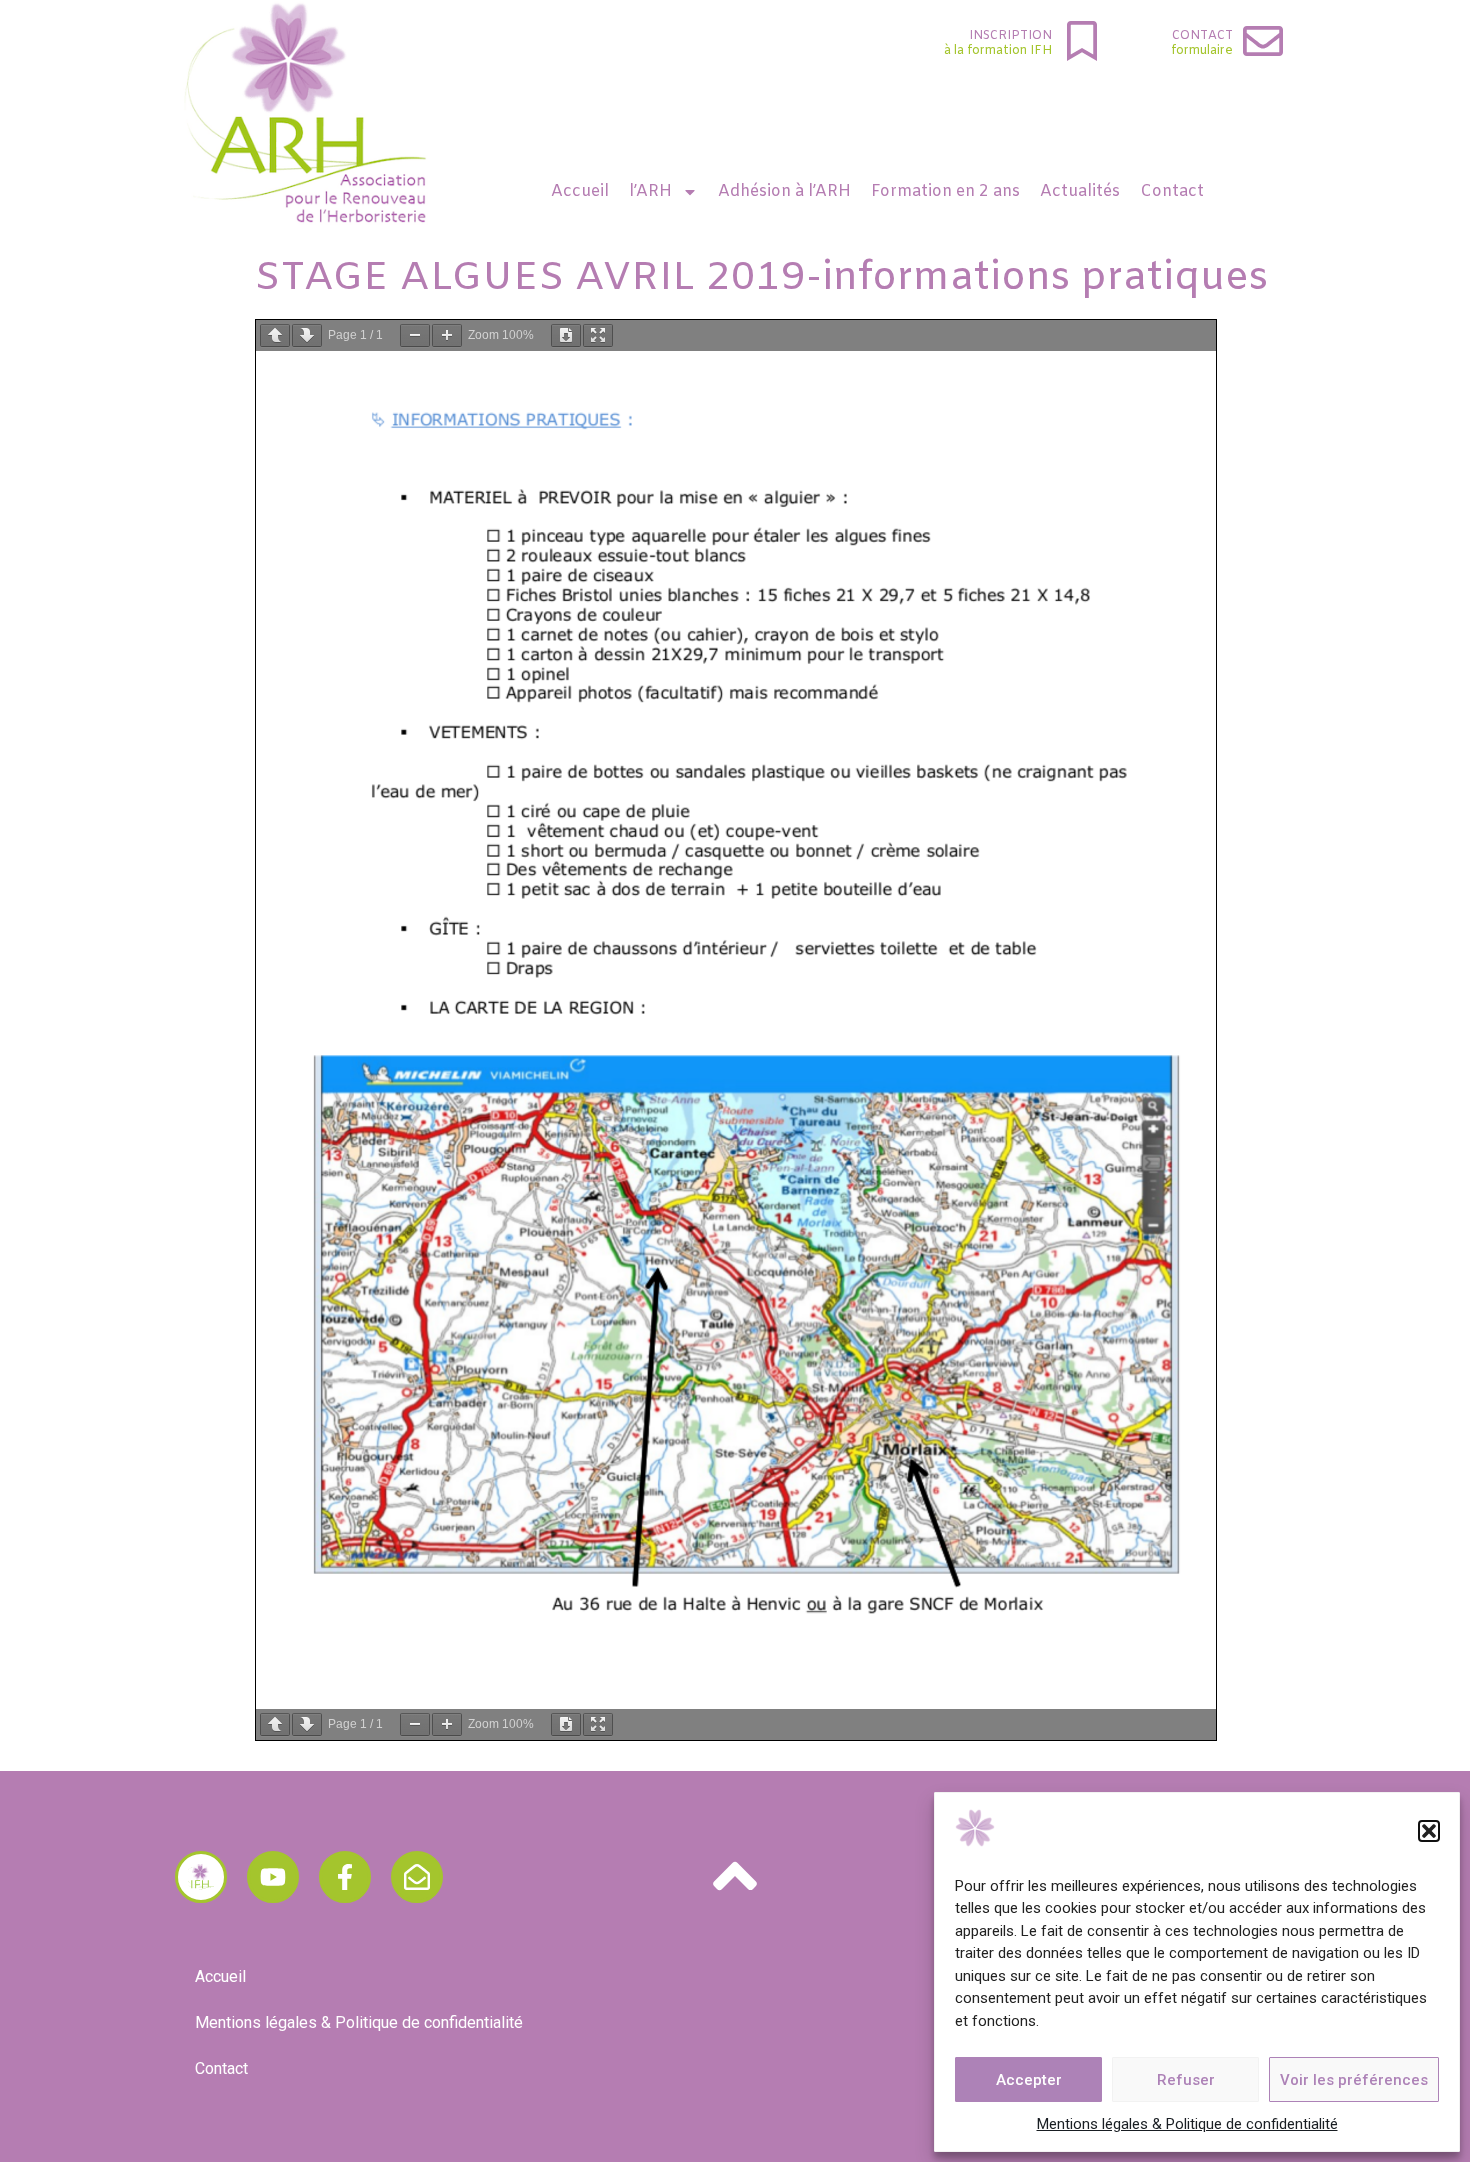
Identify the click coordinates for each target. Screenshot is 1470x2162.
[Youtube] (273, 1877)
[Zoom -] (415, 335)
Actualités (1080, 191)
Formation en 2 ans (945, 191)
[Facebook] (345, 1877)
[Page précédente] (275, 335)
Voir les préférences (1354, 2080)
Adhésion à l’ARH (784, 191)
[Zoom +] (447, 335)
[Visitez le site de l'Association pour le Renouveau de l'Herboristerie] (201, 1877)
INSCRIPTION (1010, 36)
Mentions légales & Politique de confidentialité (1187, 2124)
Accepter (1029, 2080)
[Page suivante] (307, 335)
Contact (1202, 36)
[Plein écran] (598, 335)
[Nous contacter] (417, 1877)
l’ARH (650, 191)
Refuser (1186, 2080)
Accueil (580, 191)
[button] (1429, 1831)
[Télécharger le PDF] (566, 335)
